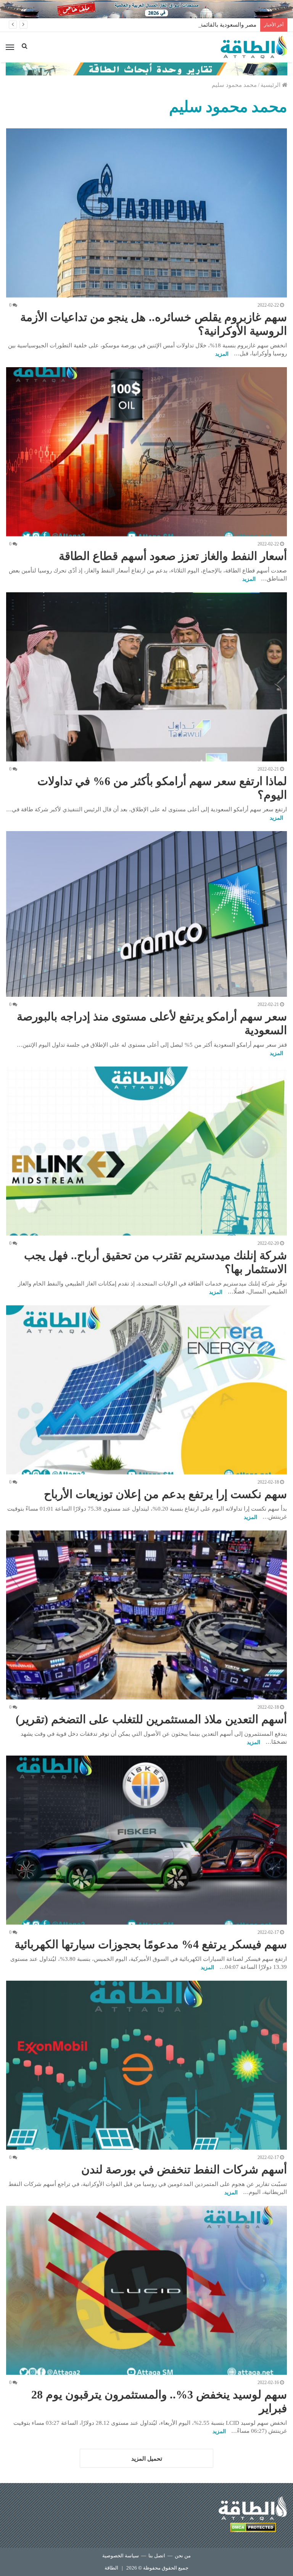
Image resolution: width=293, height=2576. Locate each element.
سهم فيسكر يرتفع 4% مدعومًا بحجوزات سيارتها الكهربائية (151, 1944)
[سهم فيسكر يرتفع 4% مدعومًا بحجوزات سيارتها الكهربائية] (147, 1840)
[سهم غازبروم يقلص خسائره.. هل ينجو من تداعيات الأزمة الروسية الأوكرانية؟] (147, 213)
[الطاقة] (254, 47)
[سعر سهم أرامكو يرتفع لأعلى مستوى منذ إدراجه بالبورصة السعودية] (147, 914)
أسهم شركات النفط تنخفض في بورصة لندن (184, 2169)
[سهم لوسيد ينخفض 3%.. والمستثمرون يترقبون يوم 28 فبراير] (147, 2290)
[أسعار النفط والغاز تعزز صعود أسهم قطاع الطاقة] (147, 452)
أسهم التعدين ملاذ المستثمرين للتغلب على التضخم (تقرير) (151, 1719)
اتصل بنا (157, 2556)
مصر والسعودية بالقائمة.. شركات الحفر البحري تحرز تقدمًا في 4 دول (175, 25)
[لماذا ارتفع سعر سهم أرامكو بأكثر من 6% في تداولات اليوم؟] (147, 677)
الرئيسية (271, 85)
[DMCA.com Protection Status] (253, 2529)
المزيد (222, 354)
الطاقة (111, 2568)
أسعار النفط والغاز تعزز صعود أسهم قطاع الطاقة (173, 556)
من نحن (183, 2556)
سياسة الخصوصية (121, 2556)
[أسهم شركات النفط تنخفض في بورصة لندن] (147, 2065)
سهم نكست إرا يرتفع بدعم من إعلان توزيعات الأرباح (165, 1494)
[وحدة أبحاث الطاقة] (146, 68)
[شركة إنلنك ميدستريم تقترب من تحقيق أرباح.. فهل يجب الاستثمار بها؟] (147, 1151)
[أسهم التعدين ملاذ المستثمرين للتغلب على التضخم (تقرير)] (147, 1615)
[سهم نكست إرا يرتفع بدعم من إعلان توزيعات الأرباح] (147, 1390)
